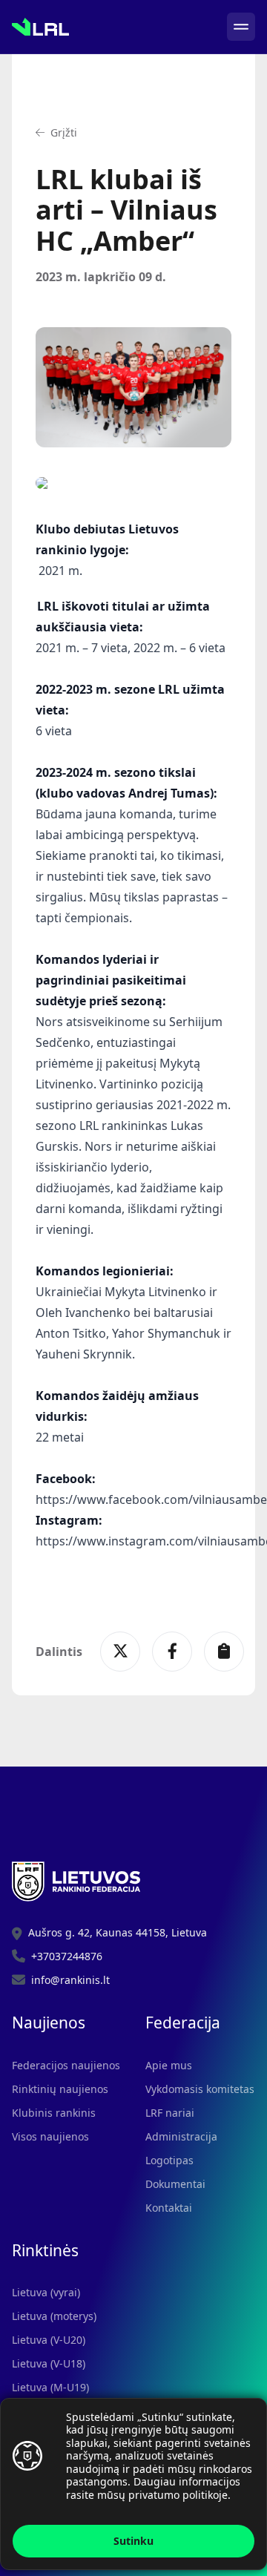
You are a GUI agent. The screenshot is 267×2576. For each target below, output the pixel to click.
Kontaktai (169, 2208)
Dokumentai (175, 2184)
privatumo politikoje (178, 2495)
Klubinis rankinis (54, 2113)
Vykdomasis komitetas (200, 2089)
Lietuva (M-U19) (50, 2387)
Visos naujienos (50, 2136)
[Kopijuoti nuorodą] (224, 1652)
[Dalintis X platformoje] (120, 1652)
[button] (56, 133)
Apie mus (169, 2065)
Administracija (181, 2136)
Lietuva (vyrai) (46, 2292)
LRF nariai (170, 2113)
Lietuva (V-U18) (49, 2363)
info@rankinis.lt (70, 1980)
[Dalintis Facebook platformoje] (172, 1652)
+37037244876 (67, 1956)
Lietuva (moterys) (54, 2316)
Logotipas (169, 2160)
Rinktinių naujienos (60, 2089)
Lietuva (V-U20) (49, 2340)
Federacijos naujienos (66, 2065)
